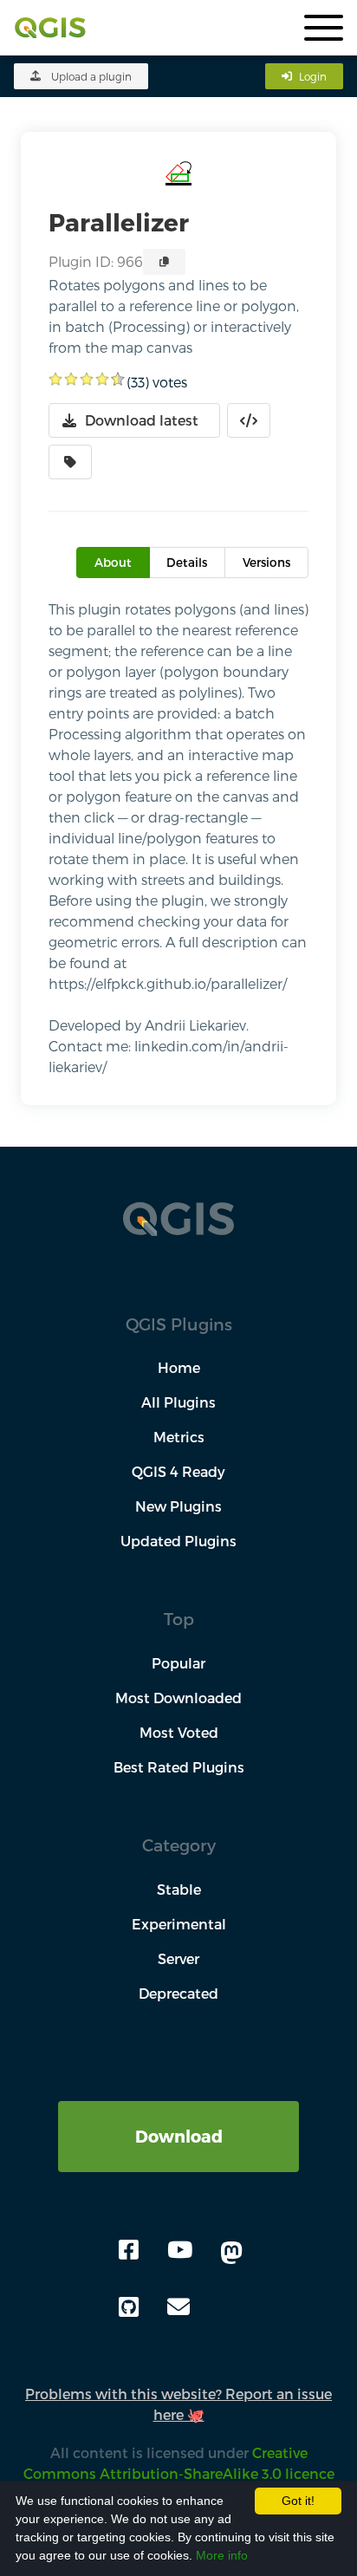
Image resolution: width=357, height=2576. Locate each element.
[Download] (178, 2111)
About (113, 562)
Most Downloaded (178, 1698)
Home (179, 1367)
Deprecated (178, 1993)
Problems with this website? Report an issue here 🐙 (178, 2404)
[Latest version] (70, 462)
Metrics (179, 1437)
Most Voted (179, 1732)
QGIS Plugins (179, 1324)
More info (222, 2555)
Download (179, 2136)
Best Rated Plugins (179, 1767)
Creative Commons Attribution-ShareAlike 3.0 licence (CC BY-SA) (179, 2473)
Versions (266, 562)
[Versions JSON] (249, 420)
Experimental (179, 1924)
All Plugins (178, 1402)
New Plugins (178, 1506)
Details (187, 562)
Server (178, 1958)
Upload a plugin (91, 76)
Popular (178, 1663)
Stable (179, 1889)
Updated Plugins (178, 1541)
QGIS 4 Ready (178, 1471)
